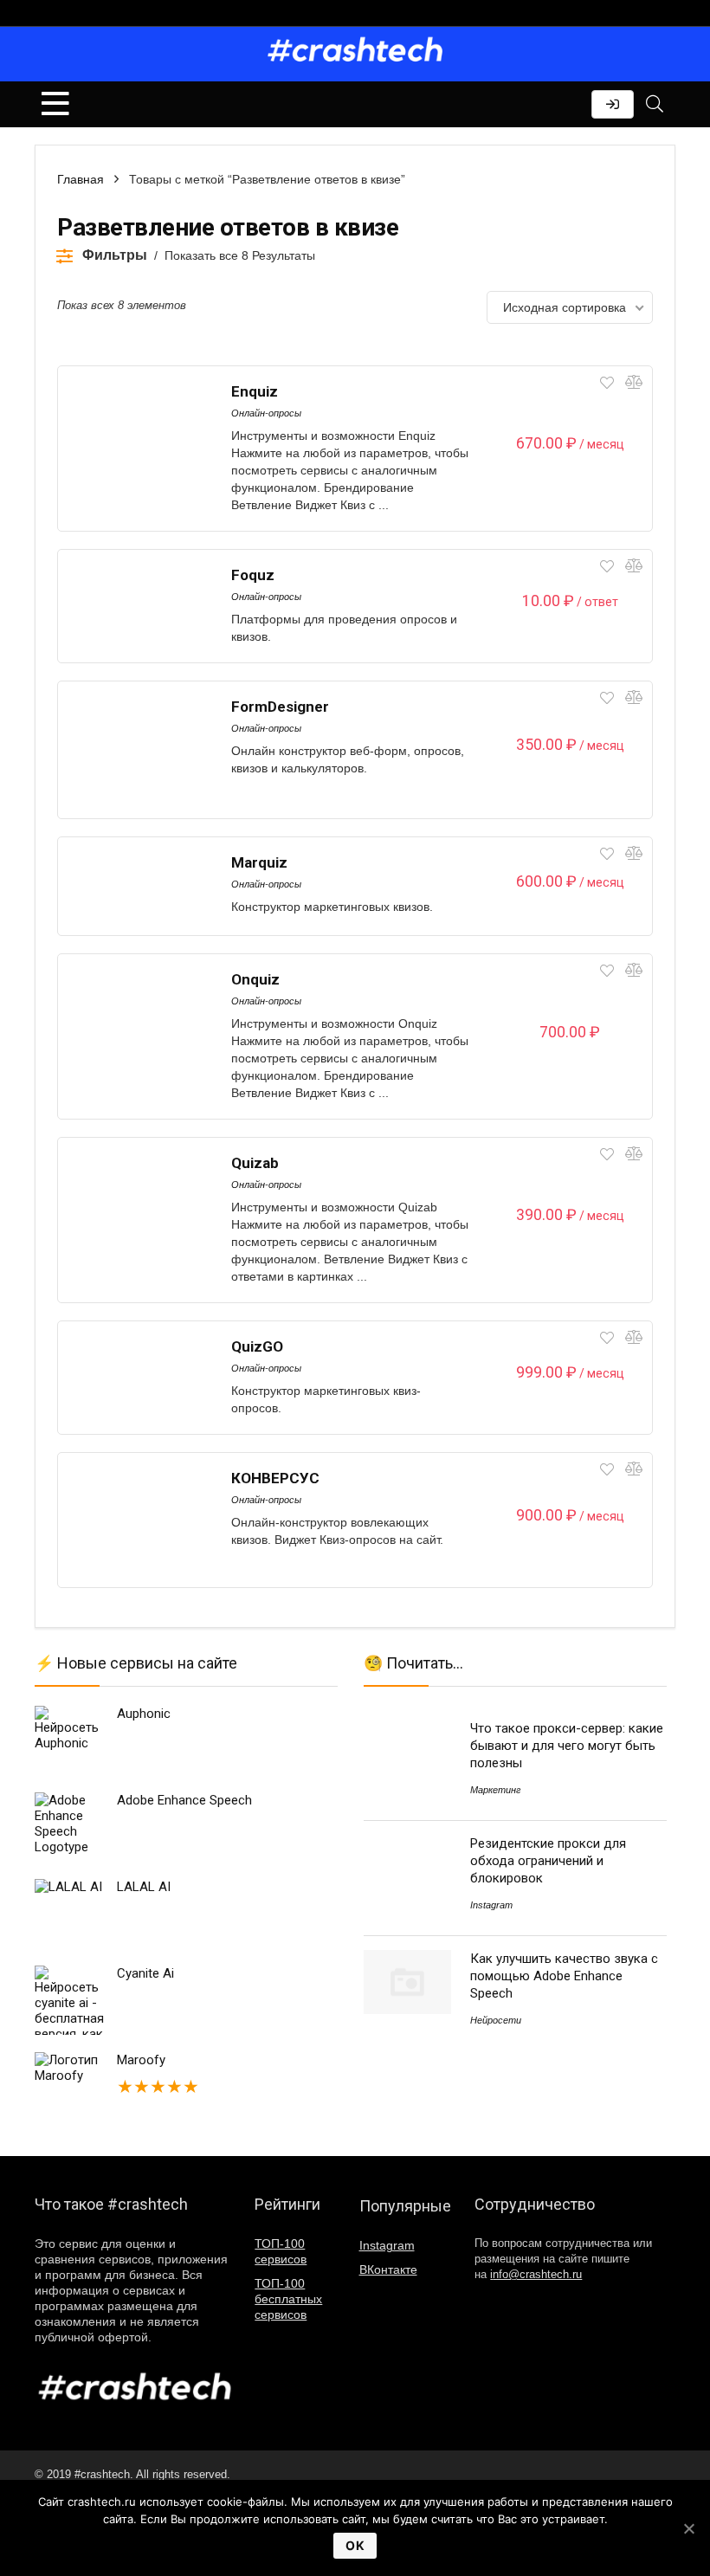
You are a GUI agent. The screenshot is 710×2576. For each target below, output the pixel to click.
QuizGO (257, 1346)
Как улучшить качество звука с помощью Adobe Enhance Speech (564, 1976)
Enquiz (255, 391)
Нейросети (496, 2020)
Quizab (255, 1163)
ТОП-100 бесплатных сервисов (288, 2299)
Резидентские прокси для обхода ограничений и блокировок (548, 1861)
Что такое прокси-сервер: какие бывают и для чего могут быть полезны (567, 1746)
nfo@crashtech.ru (536, 2275)
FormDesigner (280, 707)
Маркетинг (495, 1790)
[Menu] (55, 104)
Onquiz (255, 979)
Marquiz (259, 862)
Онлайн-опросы (266, 413)
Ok (355, 2545)
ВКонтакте (388, 2269)
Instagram (491, 1905)
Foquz (253, 575)
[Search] (655, 104)
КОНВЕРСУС (275, 1478)
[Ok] (688, 2528)
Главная (81, 179)
